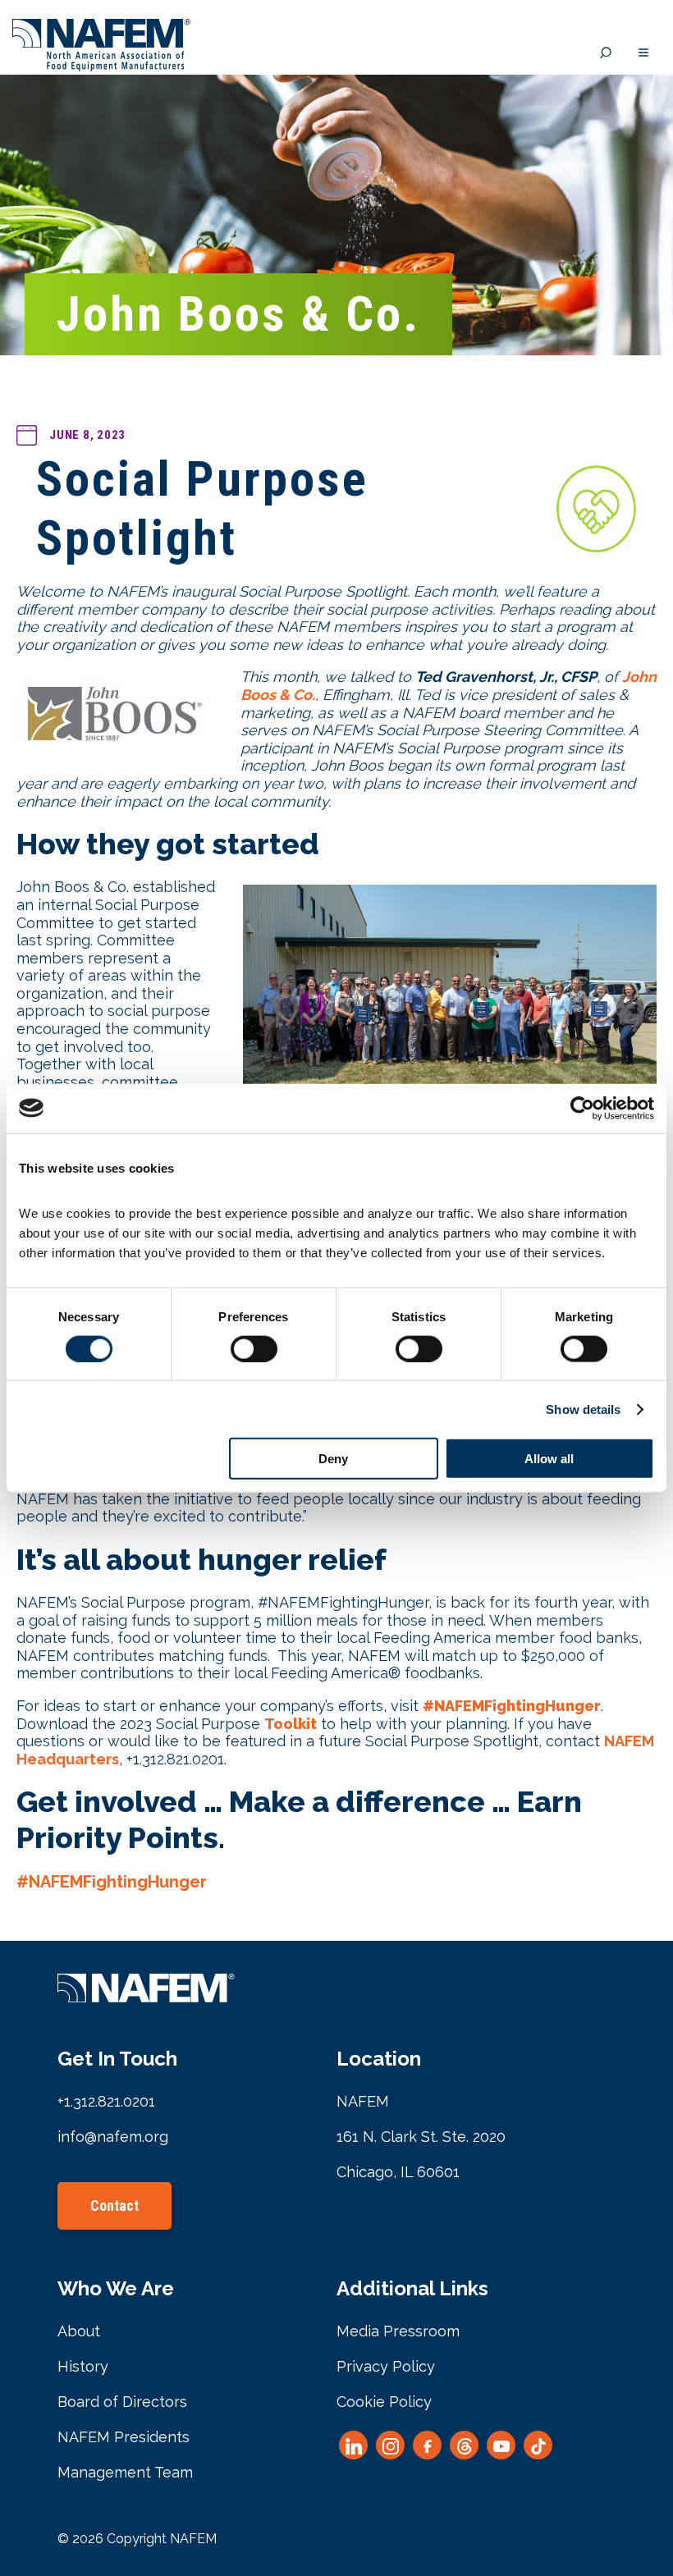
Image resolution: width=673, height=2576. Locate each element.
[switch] (254, 1348)
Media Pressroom (398, 2331)
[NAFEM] (101, 67)
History (83, 2366)
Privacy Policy (386, 2366)
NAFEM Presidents (124, 2437)
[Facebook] (427, 2445)
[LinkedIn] (353, 2445)
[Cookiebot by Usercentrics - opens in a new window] (582, 1108)
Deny (333, 1459)
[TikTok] (538, 2445)
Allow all (549, 1459)
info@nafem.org (113, 2137)
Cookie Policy (384, 2402)
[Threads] (464, 2445)
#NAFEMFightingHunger (112, 1882)
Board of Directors (122, 2402)
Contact (114, 2205)
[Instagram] (390, 2445)
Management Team (125, 2472)
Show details (583, 1409)
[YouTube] (501, 2445)
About (79, 2331)
